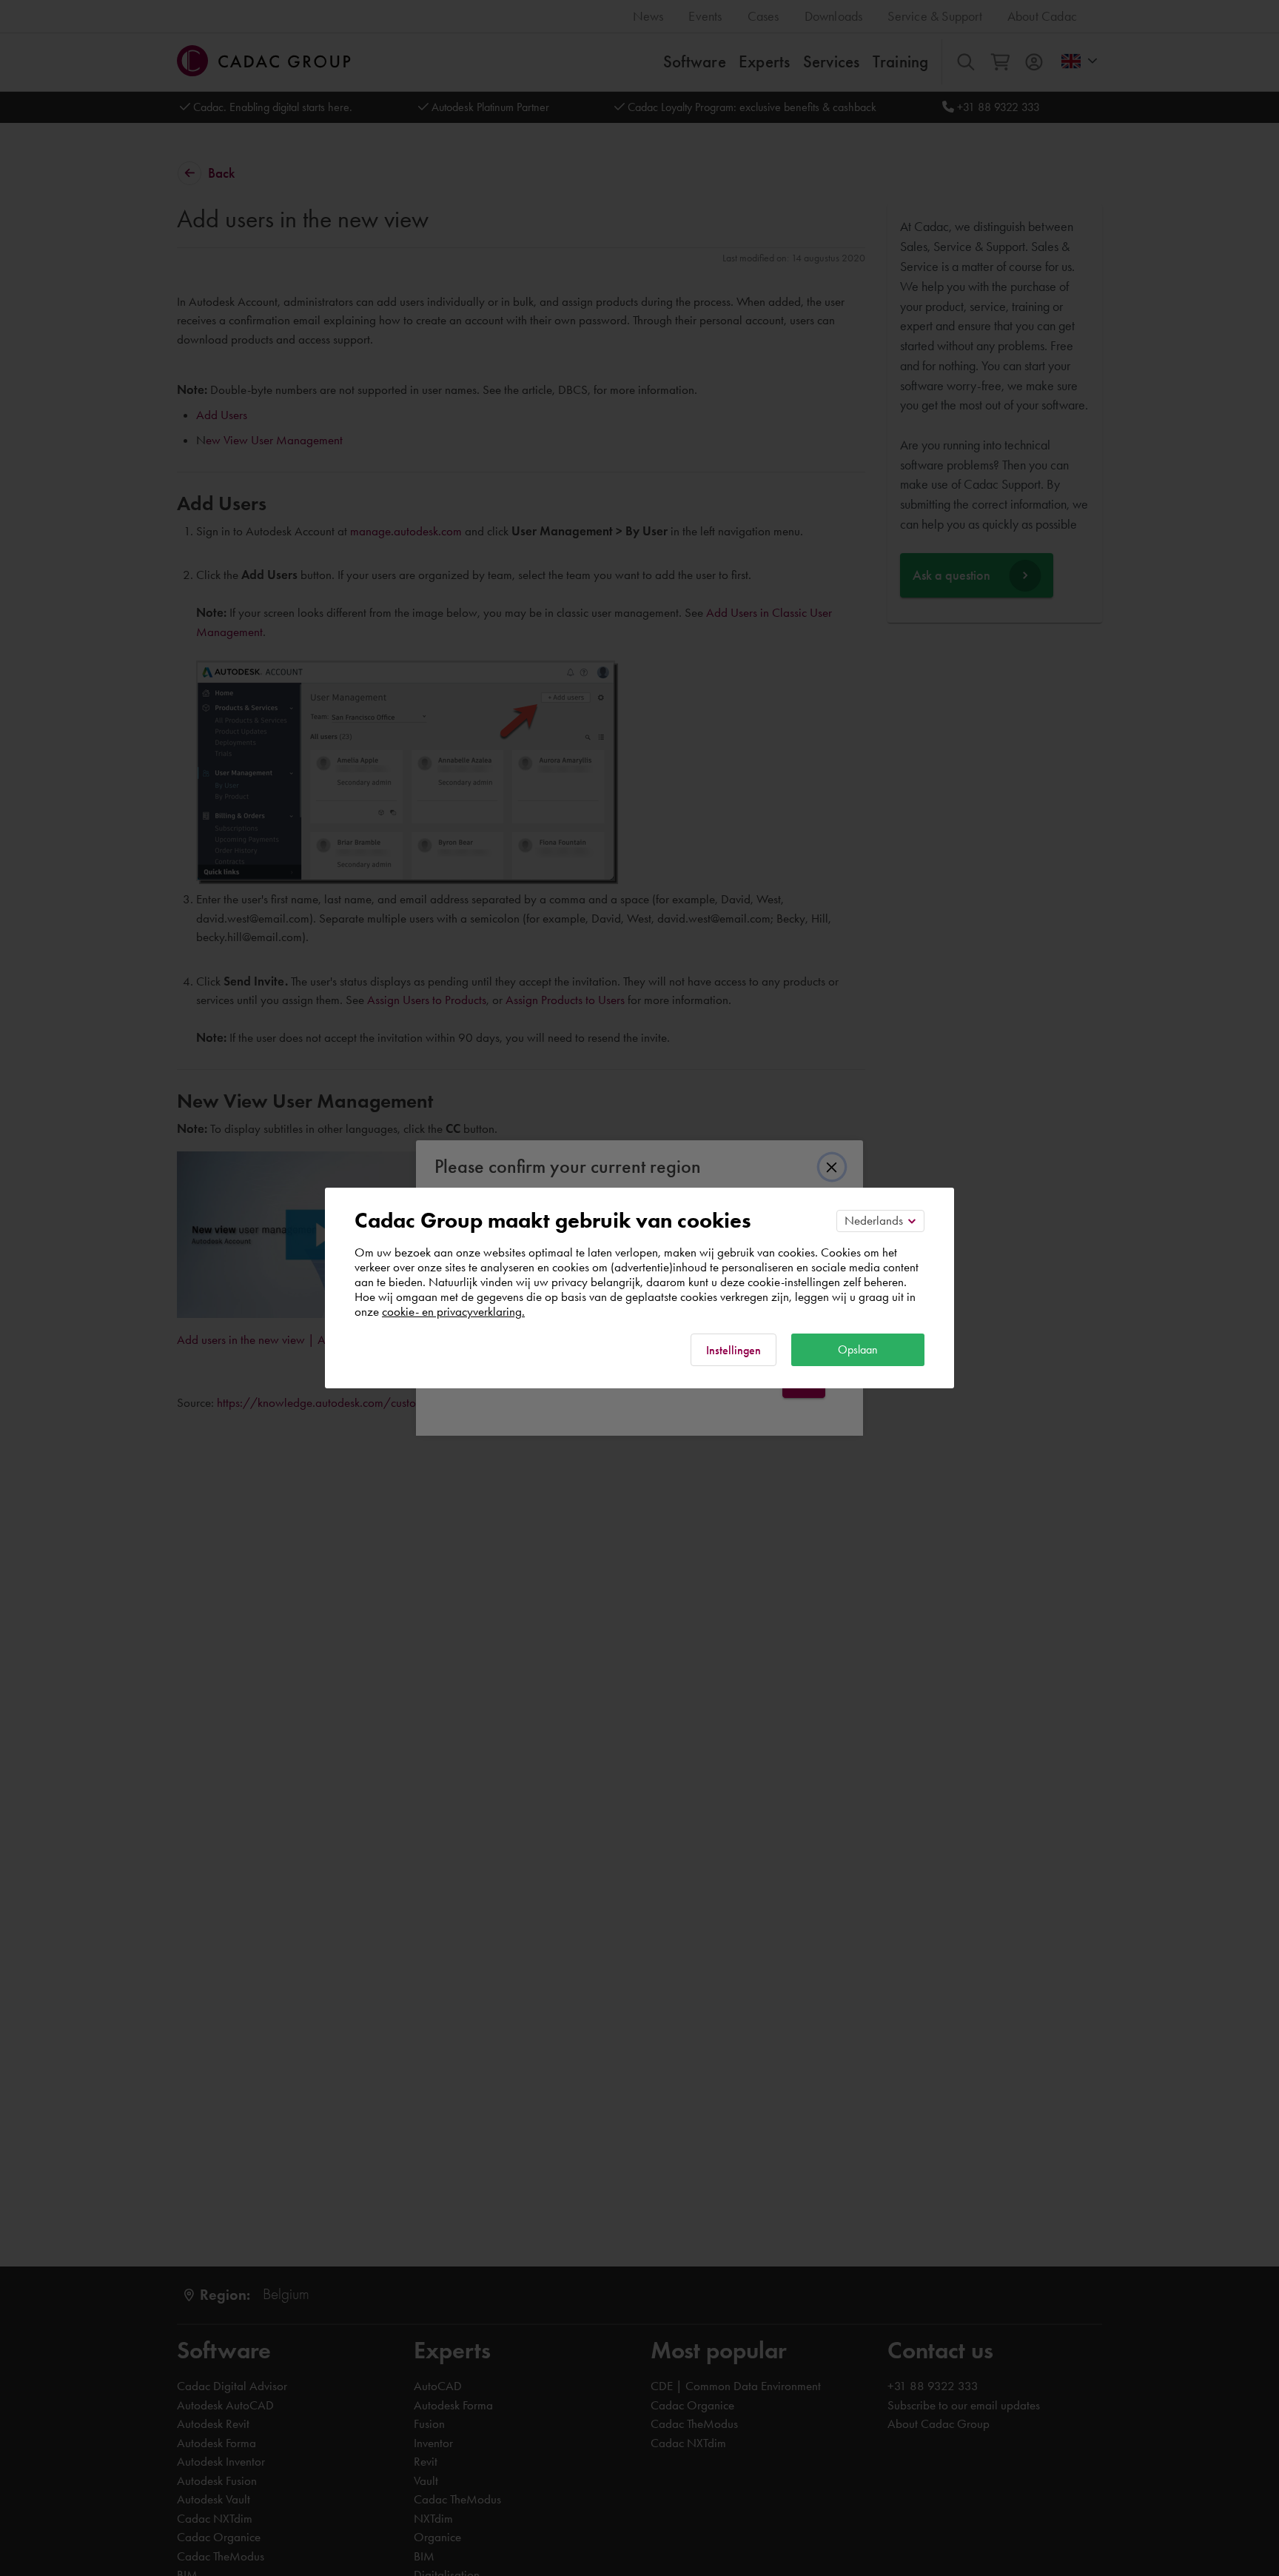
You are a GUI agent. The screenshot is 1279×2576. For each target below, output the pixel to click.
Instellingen (734, 1350)
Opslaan (858, 1349)
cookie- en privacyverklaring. (453, 1311)
